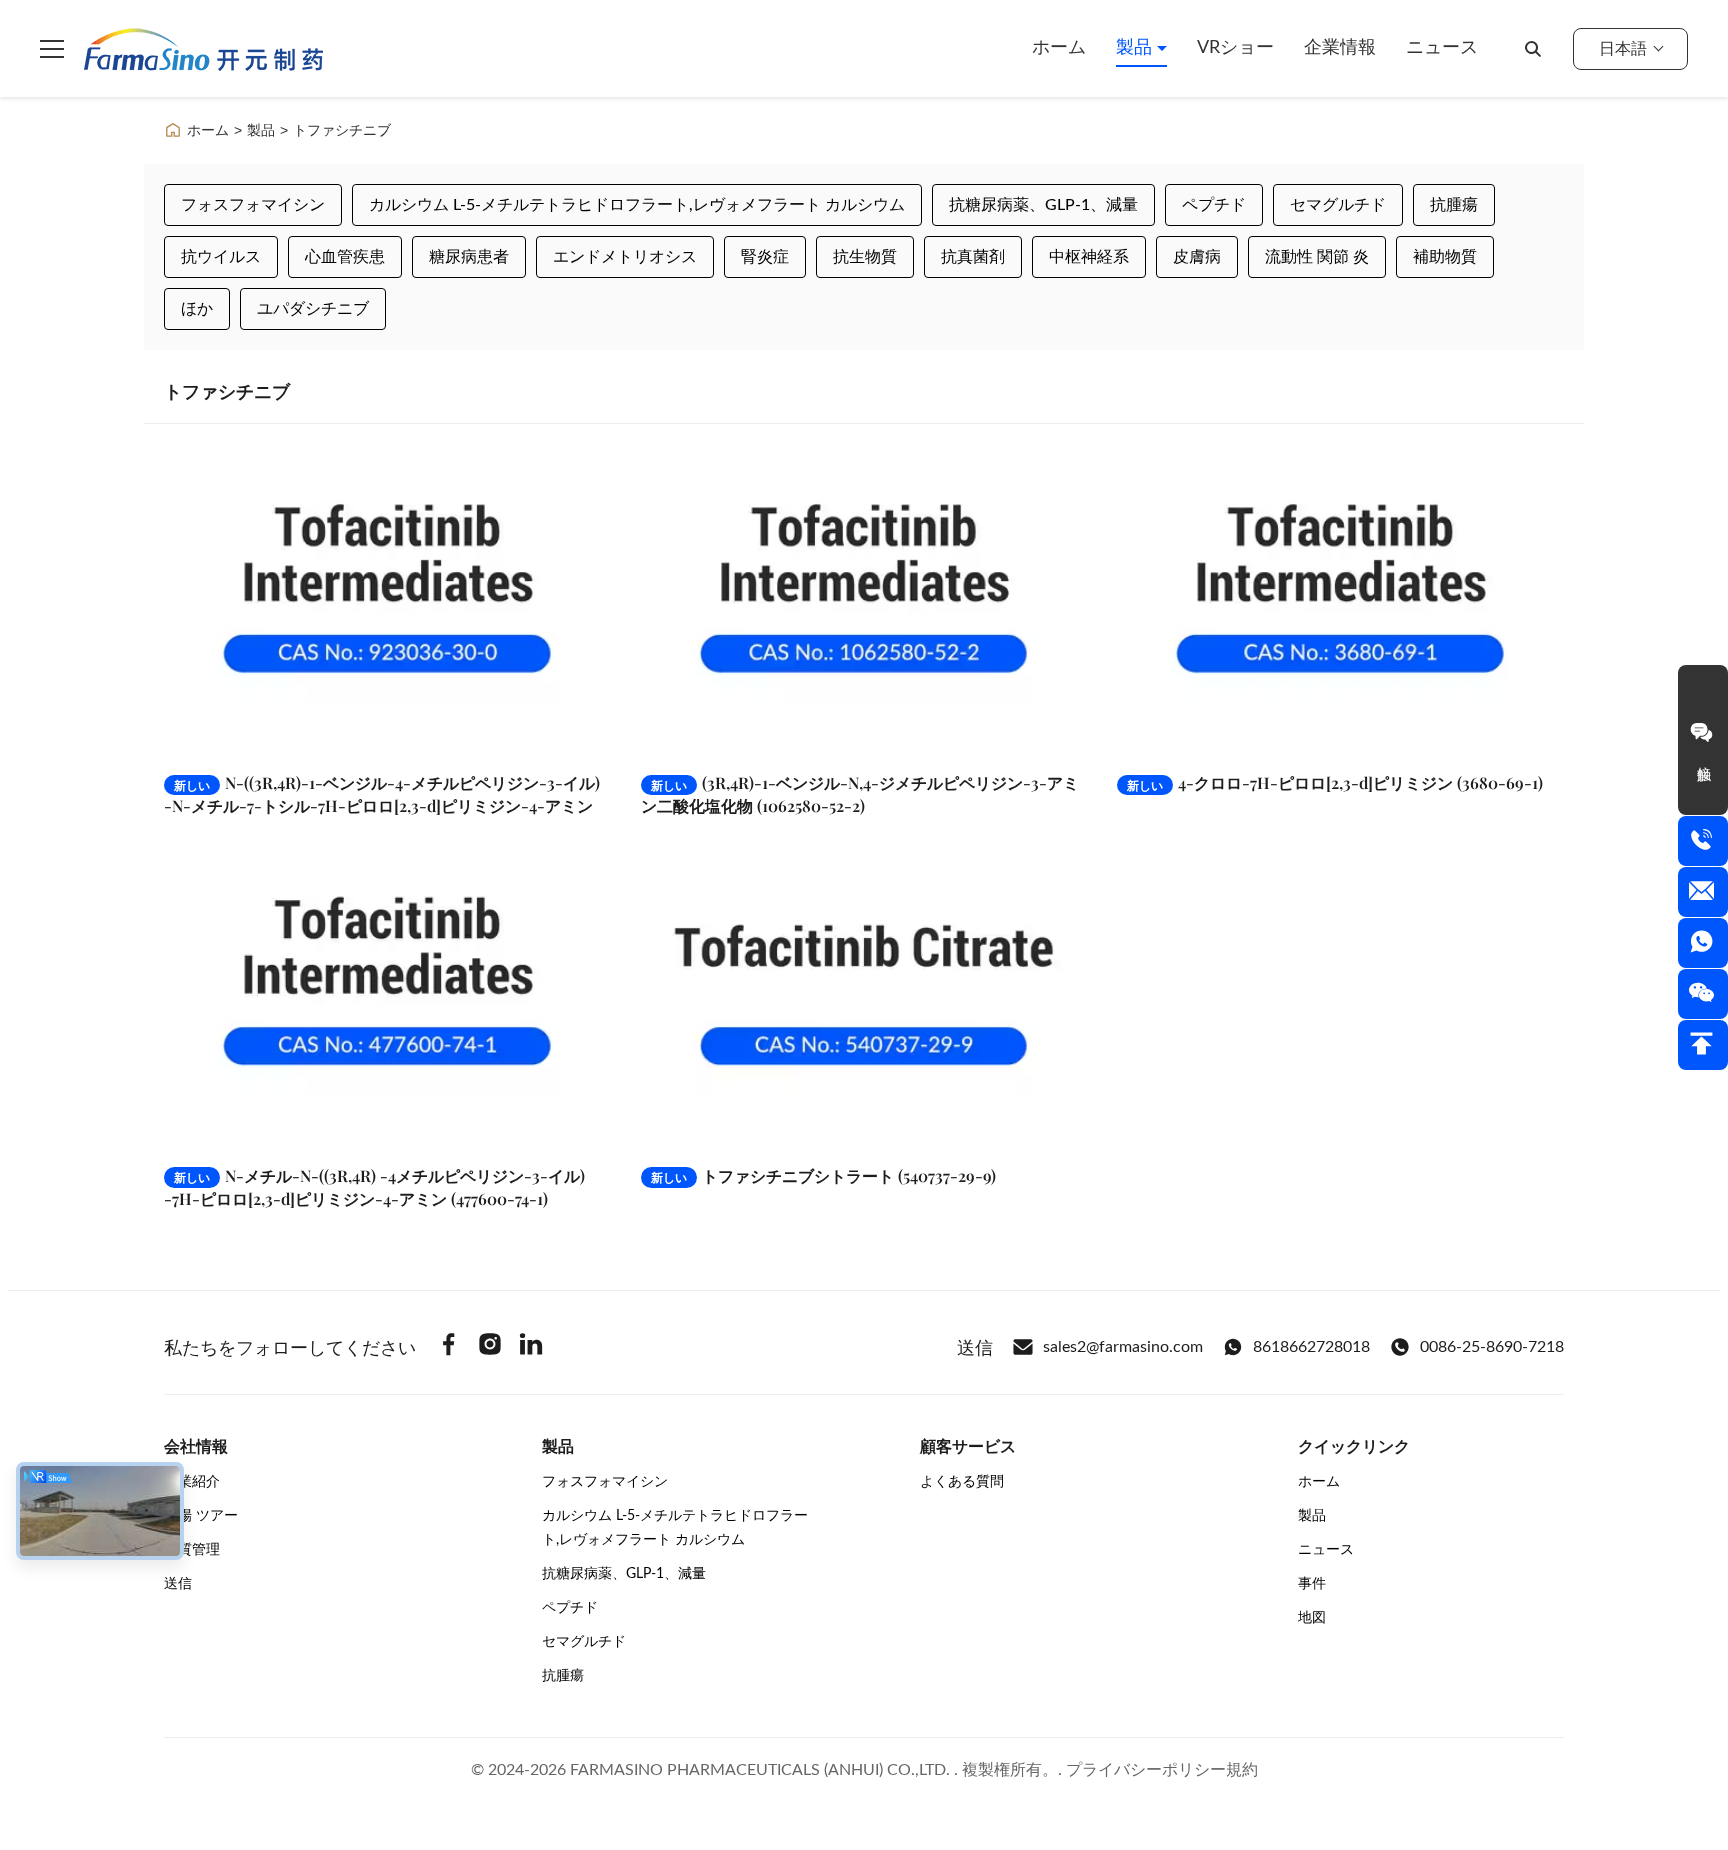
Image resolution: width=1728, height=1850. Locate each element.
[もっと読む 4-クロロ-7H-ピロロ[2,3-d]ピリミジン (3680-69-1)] (1340, 603)
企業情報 (1340, 48)
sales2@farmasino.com (1123, 1347)
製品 (1136, 48)
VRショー (1235, 48)
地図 (1312, 1618)
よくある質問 (962, 1482)
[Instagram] (490, 1347)
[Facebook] (449, 1347)
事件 (1312, 1584)
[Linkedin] (531, 1347)
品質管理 (192, 1550)
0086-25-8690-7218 (1492, 1347)
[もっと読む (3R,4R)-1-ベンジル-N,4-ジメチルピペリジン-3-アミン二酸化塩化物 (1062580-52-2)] (864, 603)
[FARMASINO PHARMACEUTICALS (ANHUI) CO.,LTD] (203, 49)
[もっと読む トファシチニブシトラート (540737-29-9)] (864, 996)
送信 (178, 1584)
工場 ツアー (201, 1516)
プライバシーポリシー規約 (1162, 1770)
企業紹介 (192, 1482)
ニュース (1442, 48)
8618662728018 (1311, 1347)
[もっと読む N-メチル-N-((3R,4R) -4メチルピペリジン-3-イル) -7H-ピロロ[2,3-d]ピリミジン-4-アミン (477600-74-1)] (387, 996)
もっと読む (541, 736)
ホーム (1059, 48)
